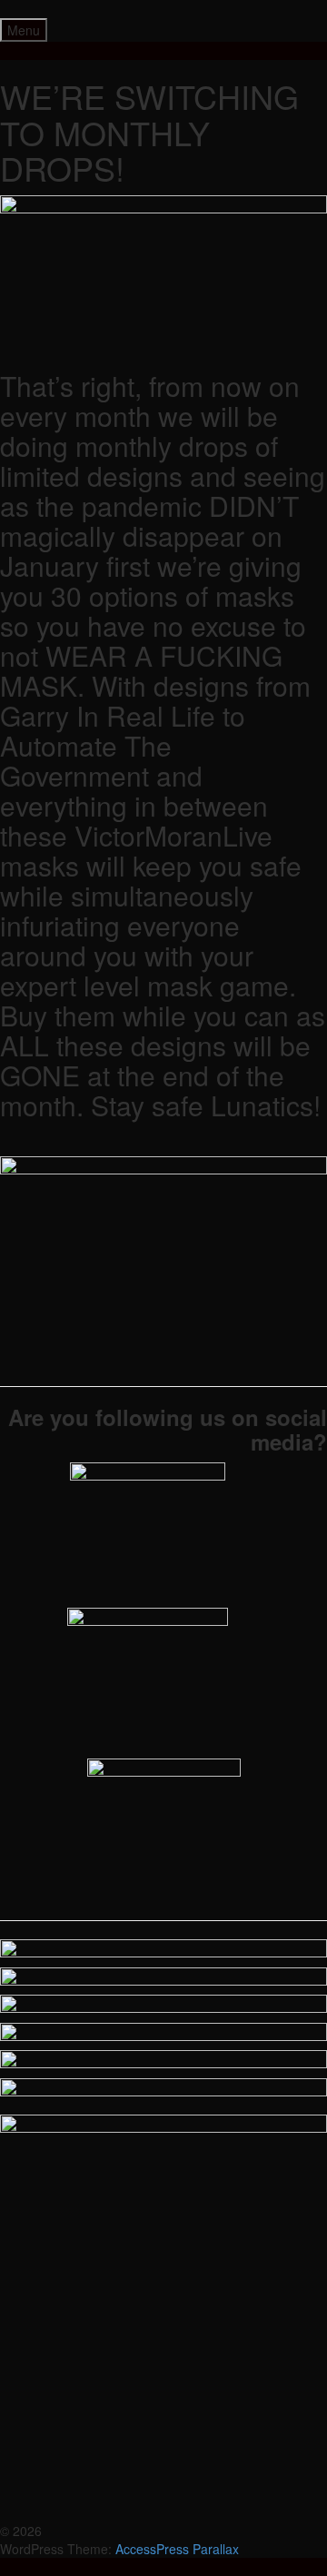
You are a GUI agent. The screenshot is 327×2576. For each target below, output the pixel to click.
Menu (24, 30)
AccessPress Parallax (177, 2549)
